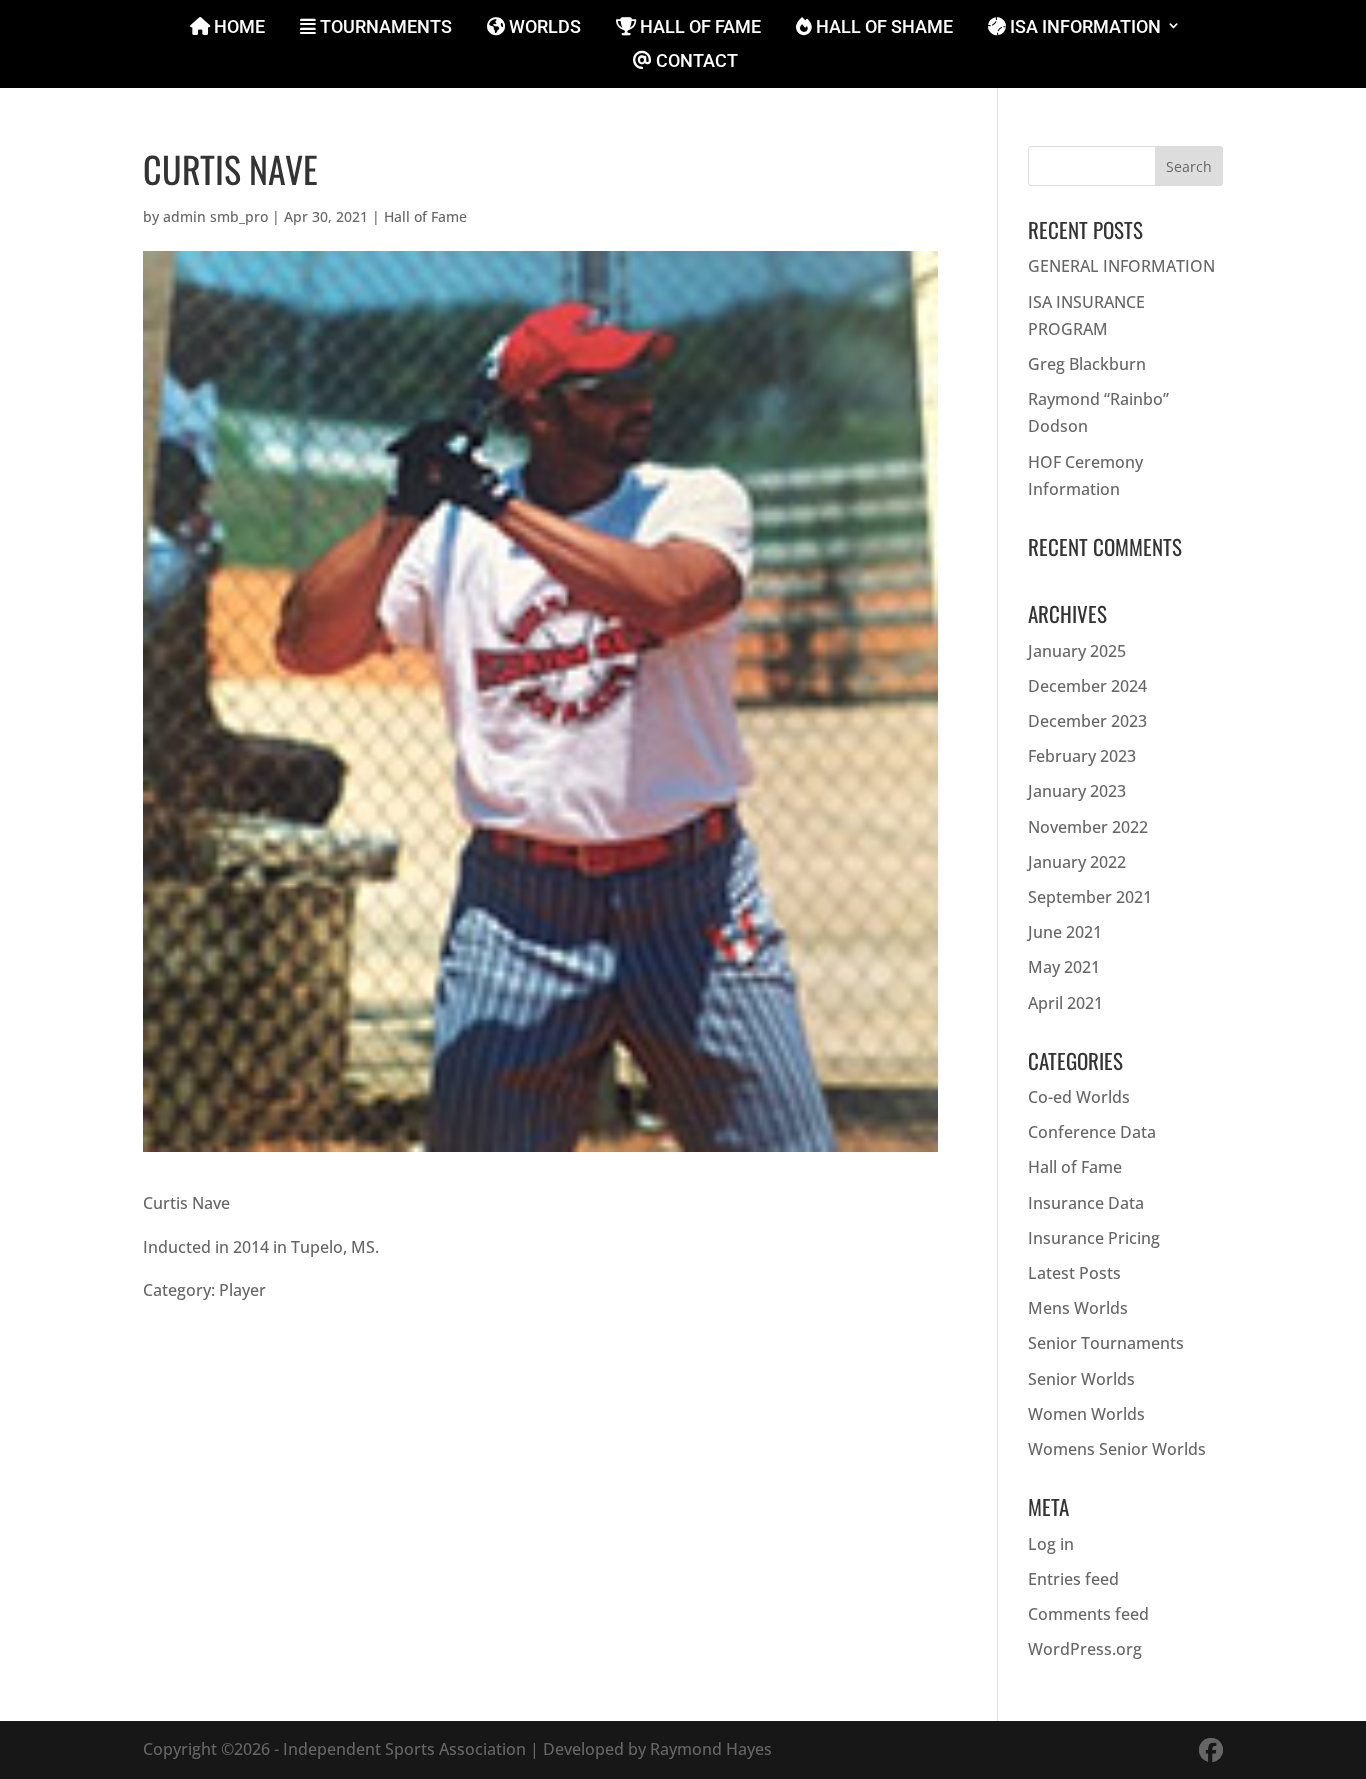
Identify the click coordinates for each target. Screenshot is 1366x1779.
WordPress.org (1085, 1649)
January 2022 (1077, 862)
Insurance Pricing (1094, 1238)
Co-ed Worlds (1079, 1097)
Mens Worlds (1078, 1308)
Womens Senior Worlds (1117, 1449)
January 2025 (1077, 651)
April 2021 (1065, 1003)
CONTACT (695, 61)
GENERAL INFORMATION (1121, 266)
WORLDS (543, 27)
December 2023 (1087, 721)
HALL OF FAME (698, 27)
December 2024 (1087, 686)
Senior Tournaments (1106, 1343)
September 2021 (1090, 897)
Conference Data (1092, 1132)
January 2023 (1077, 791)
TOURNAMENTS (384, 27)
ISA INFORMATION (1083, 27)
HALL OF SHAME (882, 27)
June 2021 (1065, 932)
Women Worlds (1086, 1414)
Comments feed (1088, 1614)
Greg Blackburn (1087, 364)
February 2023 (1082, 756)
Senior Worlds (1081, 1379)
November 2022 (1088, 827)
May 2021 (1064, 967)
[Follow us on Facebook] (1211, 1749)
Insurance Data (1086, 1203)
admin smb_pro (215, 216)
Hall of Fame (425, 216)
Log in (1051, 1544)
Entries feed (1073, 1579)
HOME (237, 27)
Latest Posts (1074, 1273)
